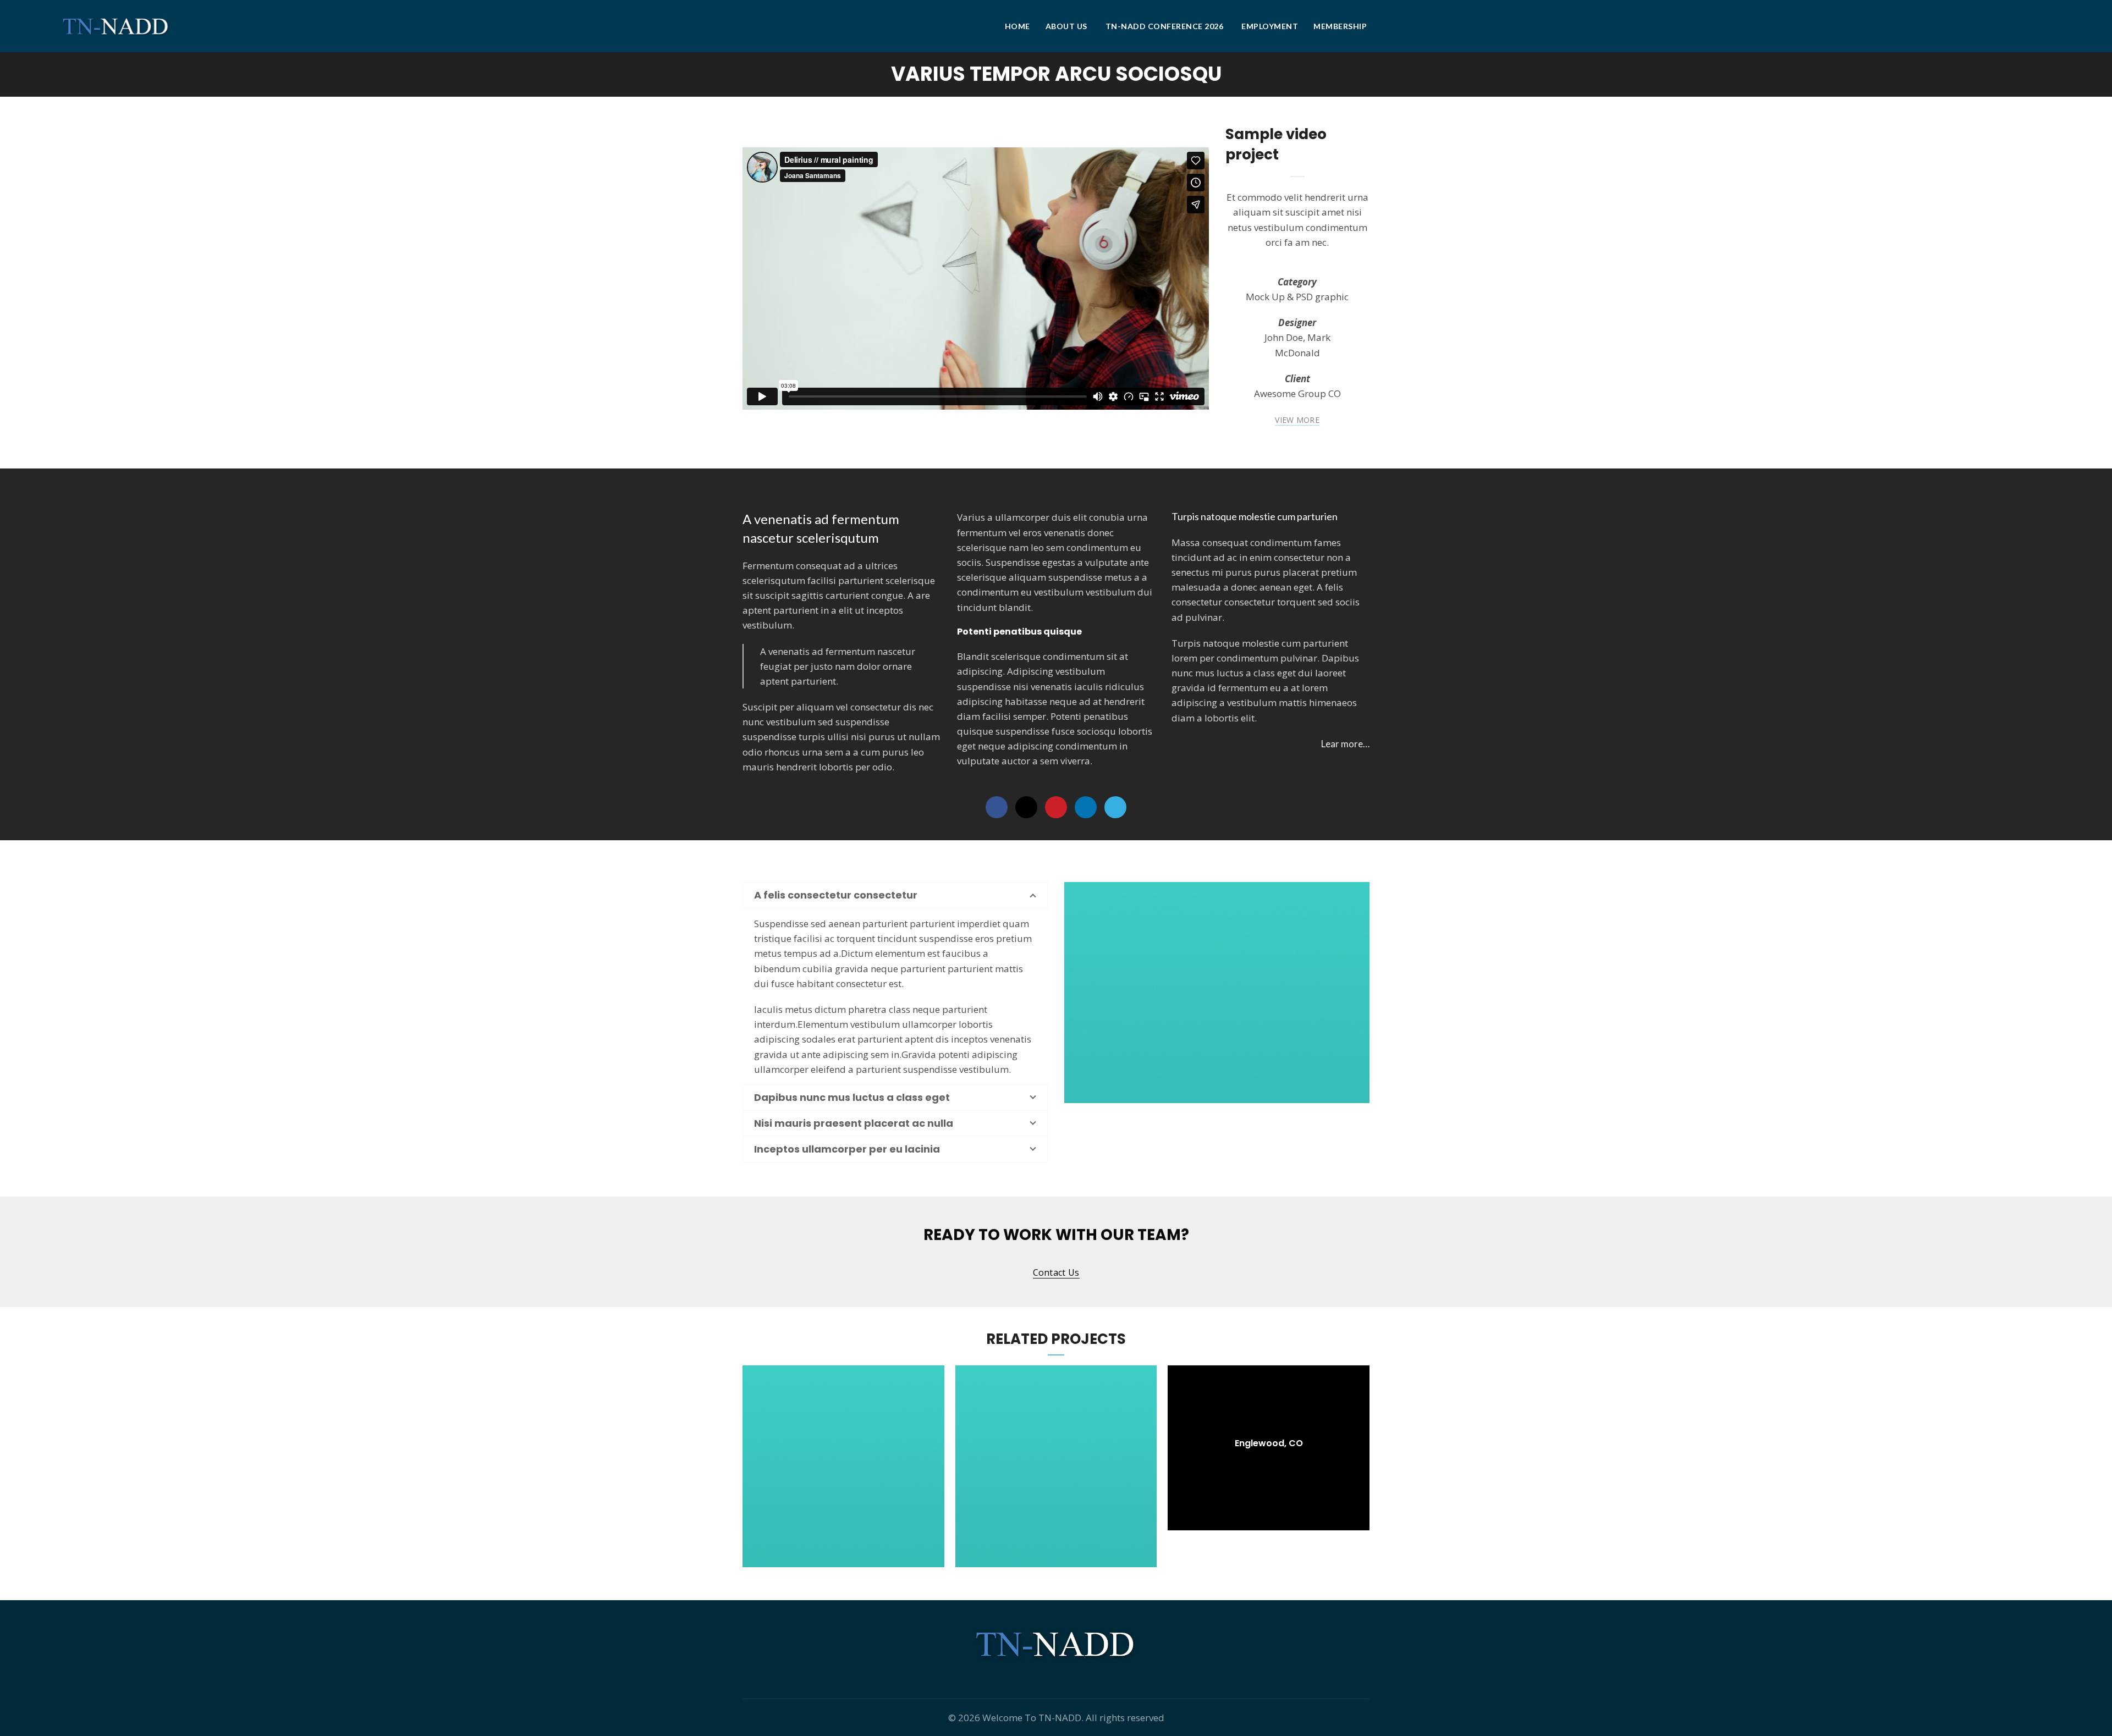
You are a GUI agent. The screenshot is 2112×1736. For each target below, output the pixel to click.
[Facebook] (997, 807)
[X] (1026, 807)
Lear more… (1345, 744)
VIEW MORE (1297, 420)
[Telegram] (1115, 807)
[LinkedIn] (1086, 807)
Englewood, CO (1269, 1444)
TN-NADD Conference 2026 (1165, 26)
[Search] (2042, 26)
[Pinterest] (1056, 807)
